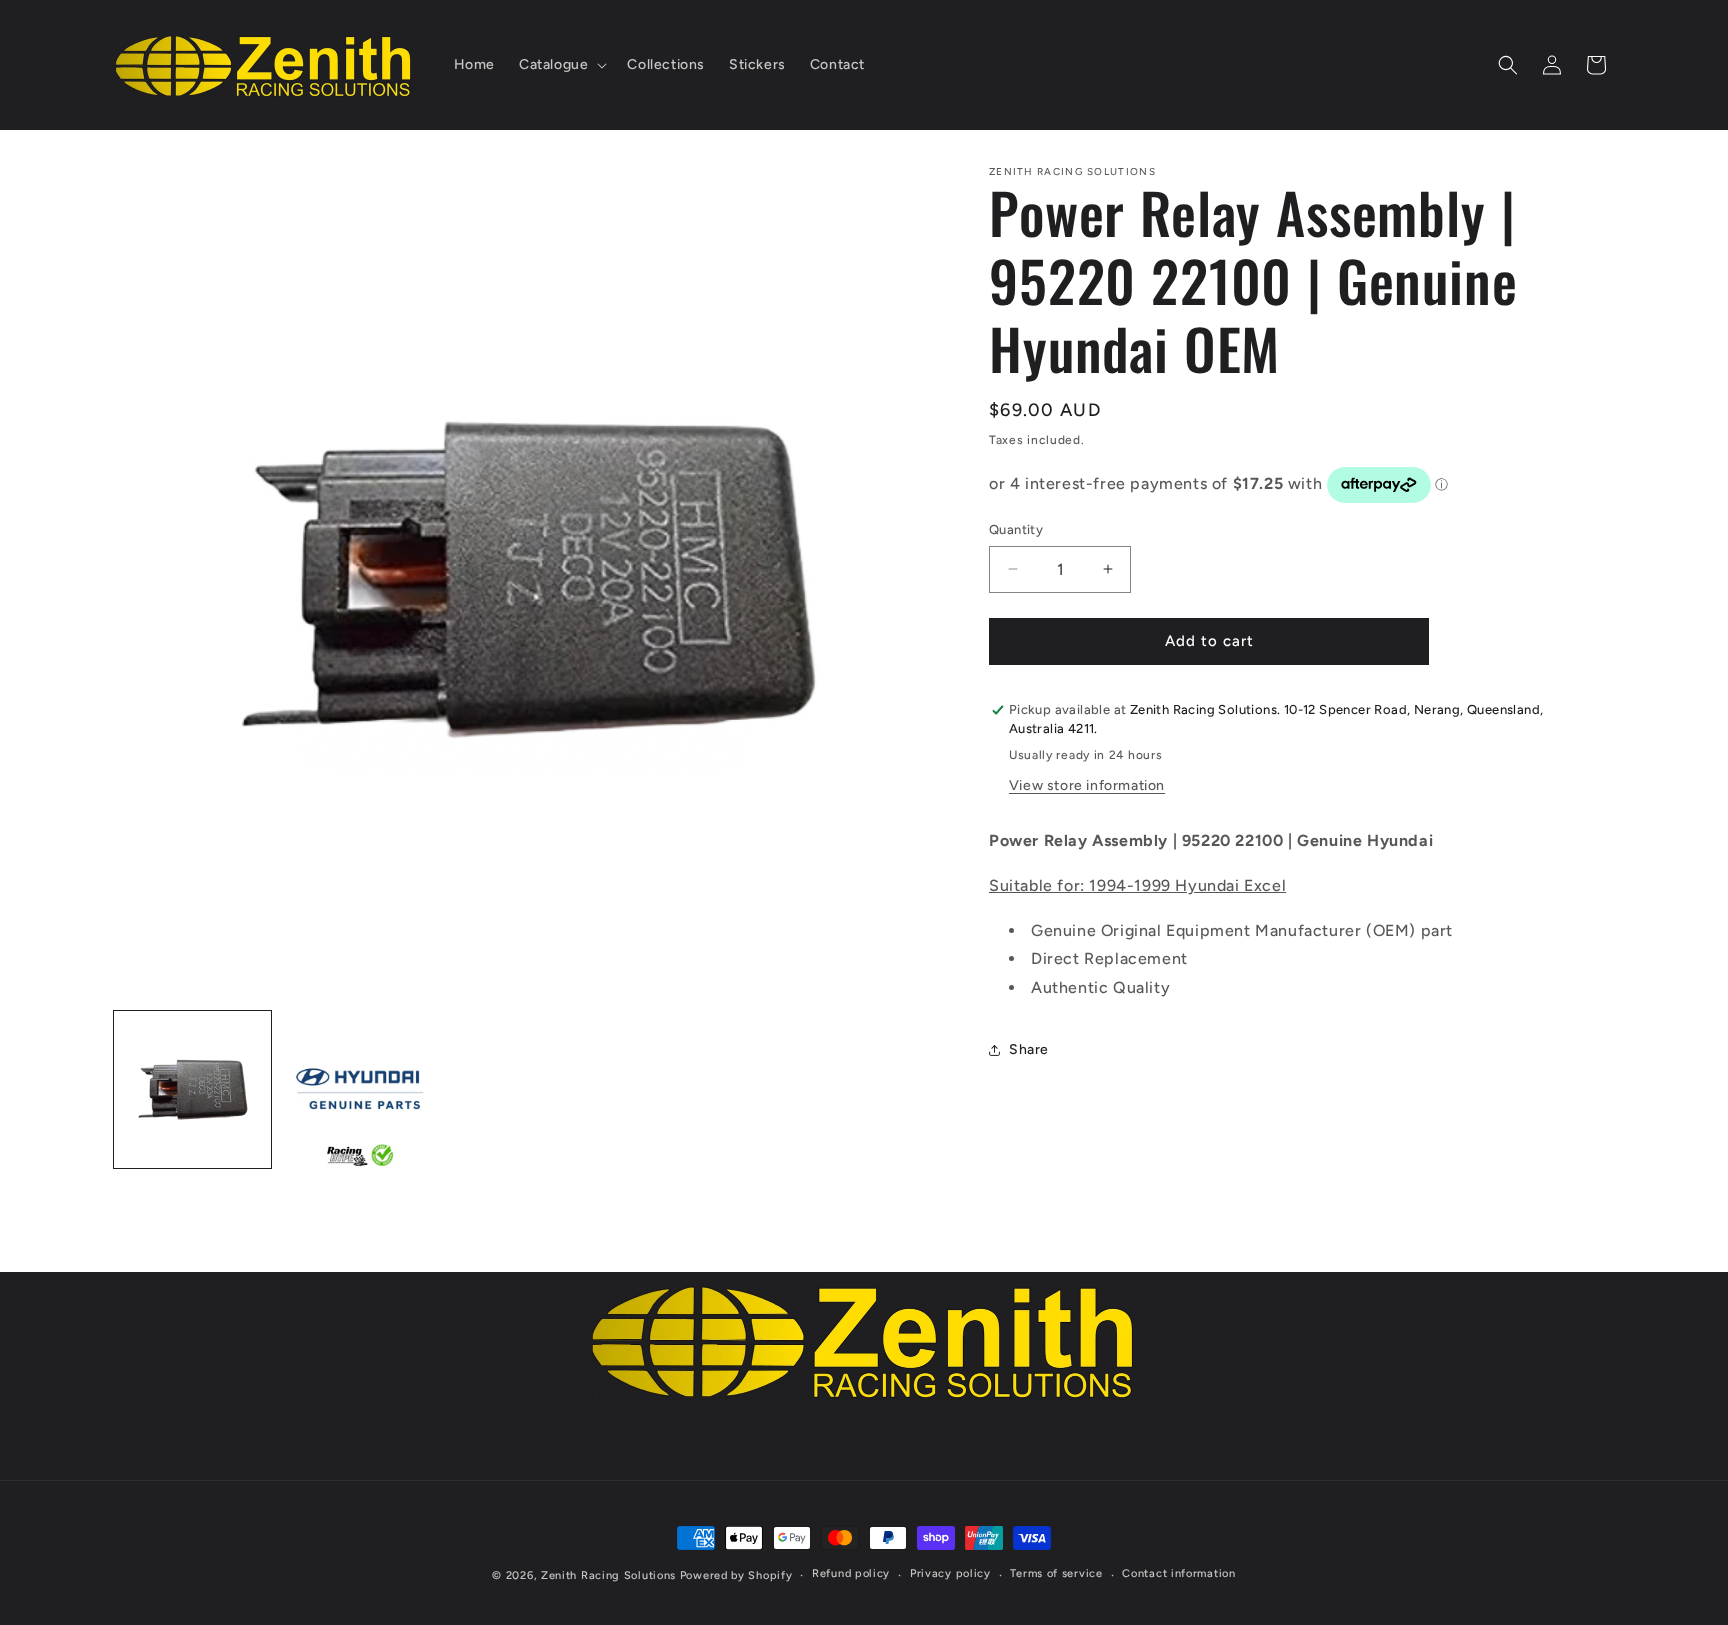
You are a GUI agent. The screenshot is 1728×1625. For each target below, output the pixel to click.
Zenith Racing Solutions (608, 1575)
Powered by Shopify (736, 1575)
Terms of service (1056, 1573)
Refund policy (851, 1573)
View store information (1087, 785)
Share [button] (1029, 1050)
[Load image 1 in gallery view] (192, 1089)
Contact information (1178, 1573)
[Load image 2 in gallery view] (359, 1089)
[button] (561, 65)
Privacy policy (950, 1573)
